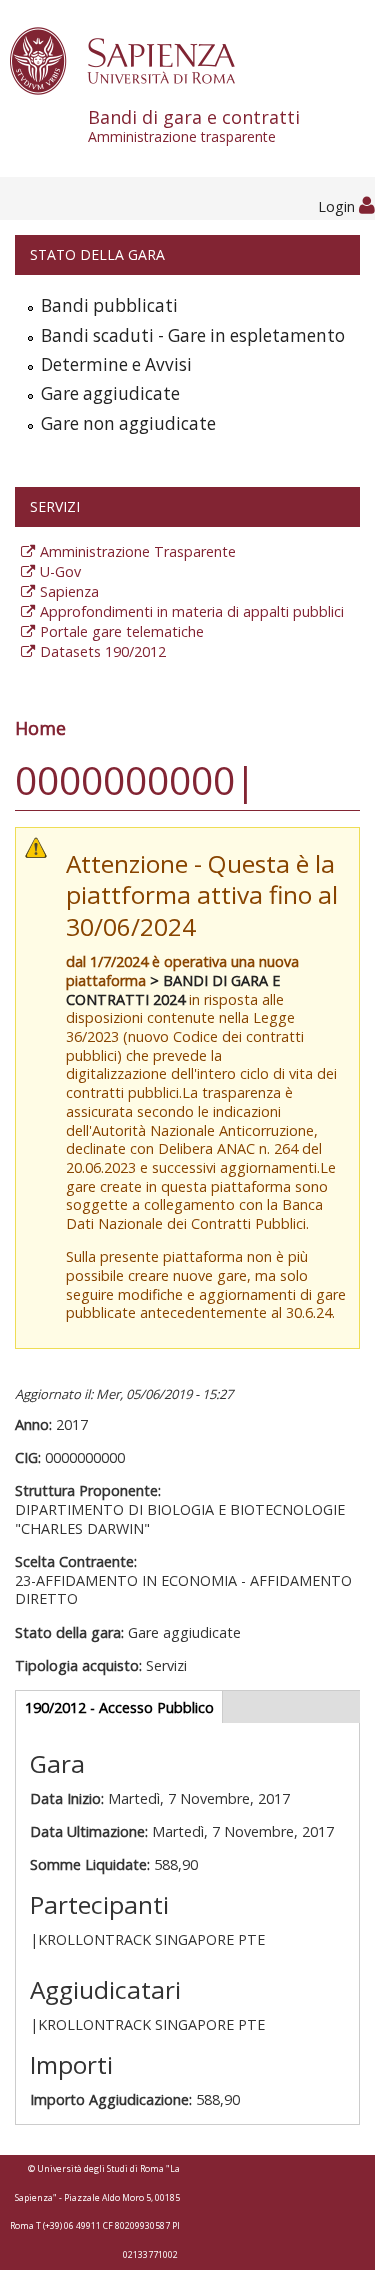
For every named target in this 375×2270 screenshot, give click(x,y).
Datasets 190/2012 (103, 651)
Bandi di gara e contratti (194, 125)
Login (338, 206)
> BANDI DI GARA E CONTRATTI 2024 (173, 990)
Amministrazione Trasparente (138, 551)
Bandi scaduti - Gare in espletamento (193, 335)
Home (40, 728)
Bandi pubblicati (109, 305)
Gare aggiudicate (110, 393)
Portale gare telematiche (122, 631)
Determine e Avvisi (116, 364)
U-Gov (60, 571)
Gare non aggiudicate (128, 423)
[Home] (133, 59)
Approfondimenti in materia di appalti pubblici (192, 611)
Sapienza (69, 591)
